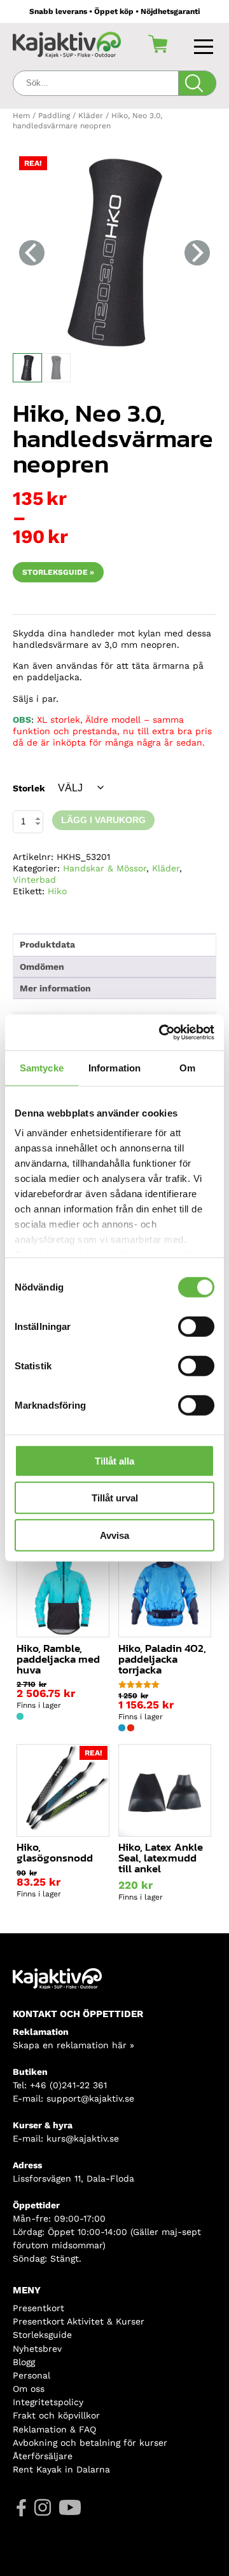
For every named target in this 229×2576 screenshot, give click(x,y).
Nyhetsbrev (37, 2349)
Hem (21, 116)
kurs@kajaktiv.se (83, 2138)
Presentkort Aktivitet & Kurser (79, 2321)
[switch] (196, 1326)
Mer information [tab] (55, 988)
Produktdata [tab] (47, 944)
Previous (32, 253)
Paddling (54, 116)
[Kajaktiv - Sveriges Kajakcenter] (67, 44)
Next (197, 253)
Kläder (91, 116)
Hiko (57, 891)
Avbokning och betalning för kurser (90, 2443)
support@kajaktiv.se (90, 2098)
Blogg (24, 2362)
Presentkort (38, 2308)
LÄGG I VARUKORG (103, 820)
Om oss (29, 2389)
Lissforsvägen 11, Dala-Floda (73, 2178)
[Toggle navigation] (205, 44)
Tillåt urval (115, 1498)
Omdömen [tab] (42, 967)
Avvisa (114, 1535)
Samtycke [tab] (42, 1067)
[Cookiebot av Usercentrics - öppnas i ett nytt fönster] (162, 1033)
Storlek (29, 788)
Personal (31, 2375)
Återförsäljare (43, 2456)
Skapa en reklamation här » (73, 2045)
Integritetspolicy (48, 2402)
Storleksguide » (58, 572)
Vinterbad (34, 880)
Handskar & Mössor (105, 868)
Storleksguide (42, 2335)
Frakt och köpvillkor (56, 2415)
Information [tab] (114, 1067)
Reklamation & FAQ (54, 2429)
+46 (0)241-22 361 (68, 2085)
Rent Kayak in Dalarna (61, 2469)
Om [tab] (187, 1067)
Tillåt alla (114, 1460)
